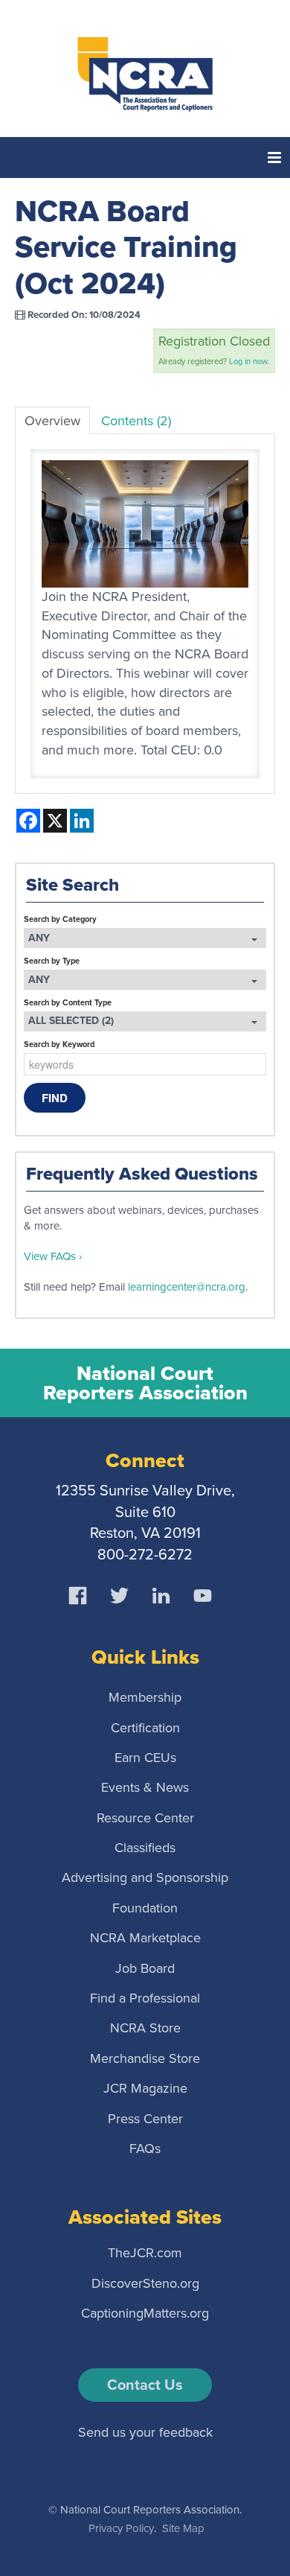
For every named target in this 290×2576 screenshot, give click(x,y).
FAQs (145, 2148)
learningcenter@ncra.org (187, 1287)
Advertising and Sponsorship (145, 1877)
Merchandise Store (145, 2058)
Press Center (145, 2118)
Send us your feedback (145, 2432)
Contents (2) (136, 421)
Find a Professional (145, 1998)
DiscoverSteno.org (145, 2283)
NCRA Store (145, 2028)
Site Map (183, 2528)
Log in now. (249, 361)
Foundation (145, 1907)
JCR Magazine (145, 2088)
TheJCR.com (145, 2253)
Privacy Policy (121, 2528)
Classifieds (145, 1848)
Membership (145, 1697)
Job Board (145, 1968)
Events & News (145, 1787)
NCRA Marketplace (145, 1938)
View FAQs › (53, 1256)
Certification (145, 1727)
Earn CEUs (145, 1757)
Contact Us (145, 2385)
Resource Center (145, 1817)
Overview (52, 421)
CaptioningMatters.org (145, 2313)
